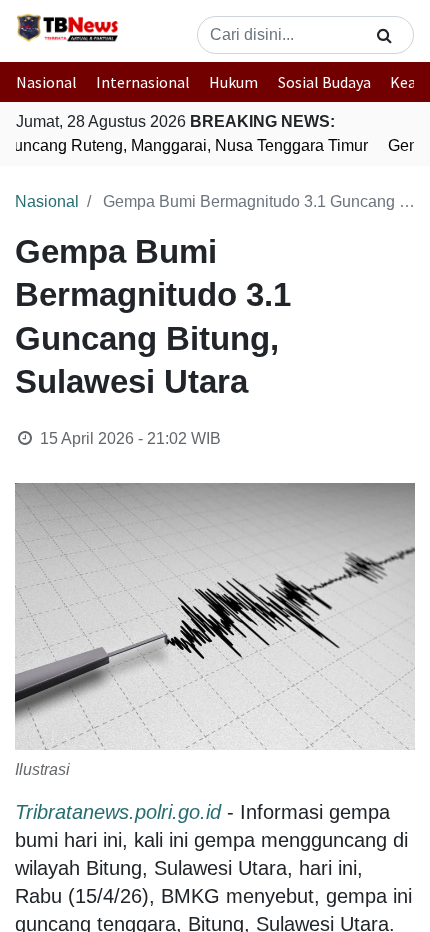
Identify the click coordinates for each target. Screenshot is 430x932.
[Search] (384, 35)
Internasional (143, 82)
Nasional (46, 82)
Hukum (233, 82)
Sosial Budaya (324, 82)
